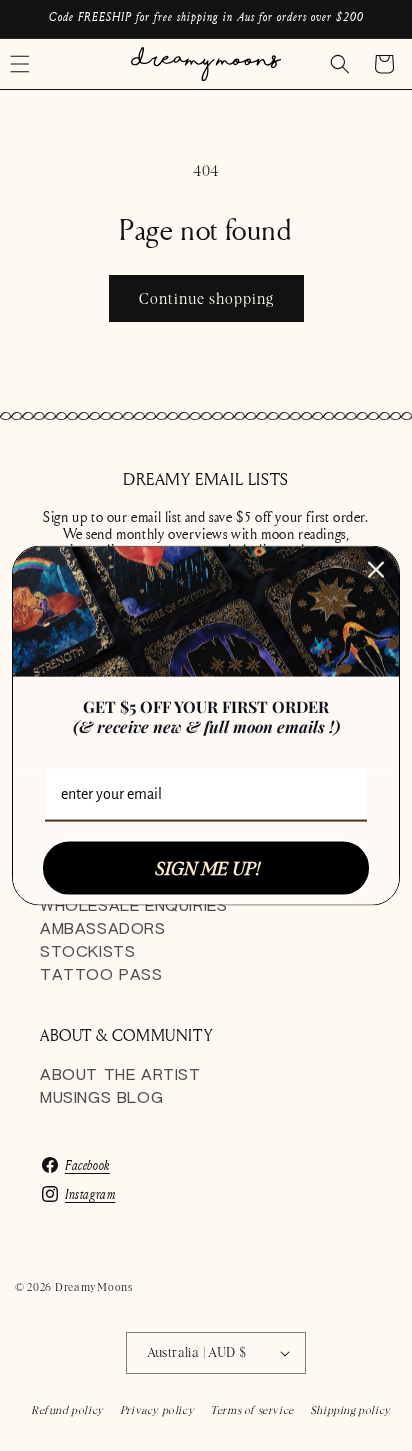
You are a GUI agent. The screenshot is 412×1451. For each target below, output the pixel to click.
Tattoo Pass (101, 975)
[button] (340, 64)
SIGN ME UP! (206, 867)
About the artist (120, 1075)
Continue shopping (206, 299)
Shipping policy (350, 1410)
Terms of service (252, 1410)
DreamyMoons (94, 1287)
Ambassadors (103, 929)
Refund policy (67, 1410)
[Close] (376, 569)
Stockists (87, 952)
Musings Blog (101, 1098)
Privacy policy (157, 1410)
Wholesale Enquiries (133, 906)
